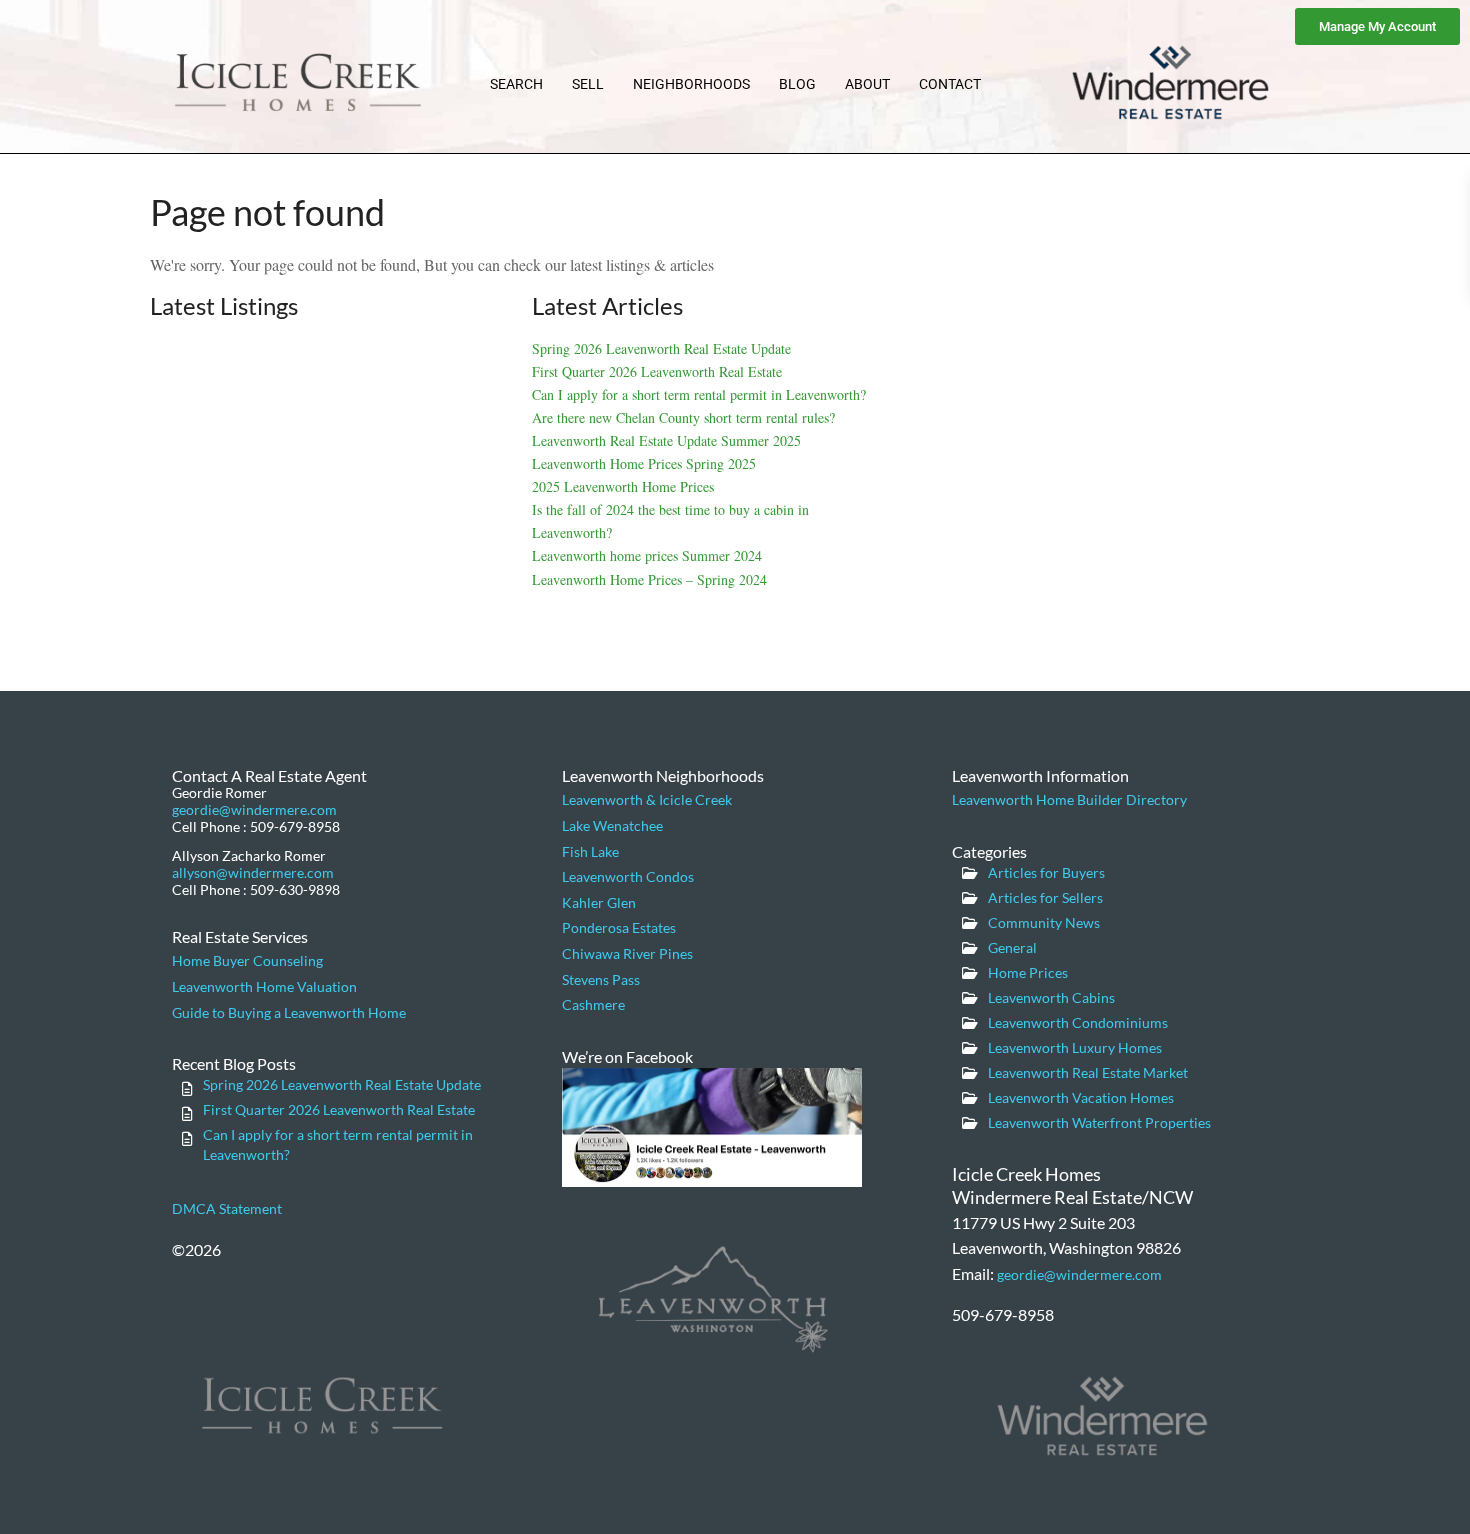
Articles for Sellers (1045, 897)
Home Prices (1028, 972)
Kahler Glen (599, 902)
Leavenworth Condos (628, 876)
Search (516, 84)
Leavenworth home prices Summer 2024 (647, 555)
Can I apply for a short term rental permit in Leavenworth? (699, 394)
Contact (950, 84)
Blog (797, 84)
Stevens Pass (601, 979)
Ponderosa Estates (619, 927)
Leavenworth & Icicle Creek (647, 799)
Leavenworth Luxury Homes (1075, 1047)
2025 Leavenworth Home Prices (623, 486)
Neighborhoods (691, 84)
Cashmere (593, 1004)
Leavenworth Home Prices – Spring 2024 (649, 579)
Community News (1044, 922)
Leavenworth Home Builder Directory (1069, 799)
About (867, 84)
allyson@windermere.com (253, 872)
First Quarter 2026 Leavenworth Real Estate (657, 371)
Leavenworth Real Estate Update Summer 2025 (666, 440)
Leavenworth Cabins (1051, 997)
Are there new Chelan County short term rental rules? (683, 417)
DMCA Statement (227, 1208)
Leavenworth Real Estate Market (1088, 1072)
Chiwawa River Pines (627, 953)
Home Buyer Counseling (247, 960)
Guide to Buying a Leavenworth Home (289, 1012)
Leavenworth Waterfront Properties (1099, 1122)
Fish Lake (590, 851)
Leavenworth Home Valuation (264, 986)
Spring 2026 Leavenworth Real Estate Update (661, 348)
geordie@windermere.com (254, 809)
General (1012, 947)
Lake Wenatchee (612, 825)
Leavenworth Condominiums (1078, 1022)
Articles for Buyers (1046, 872)
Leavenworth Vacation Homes (1081, 1097)
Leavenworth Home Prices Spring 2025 (644, 463)
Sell (588, 84)
